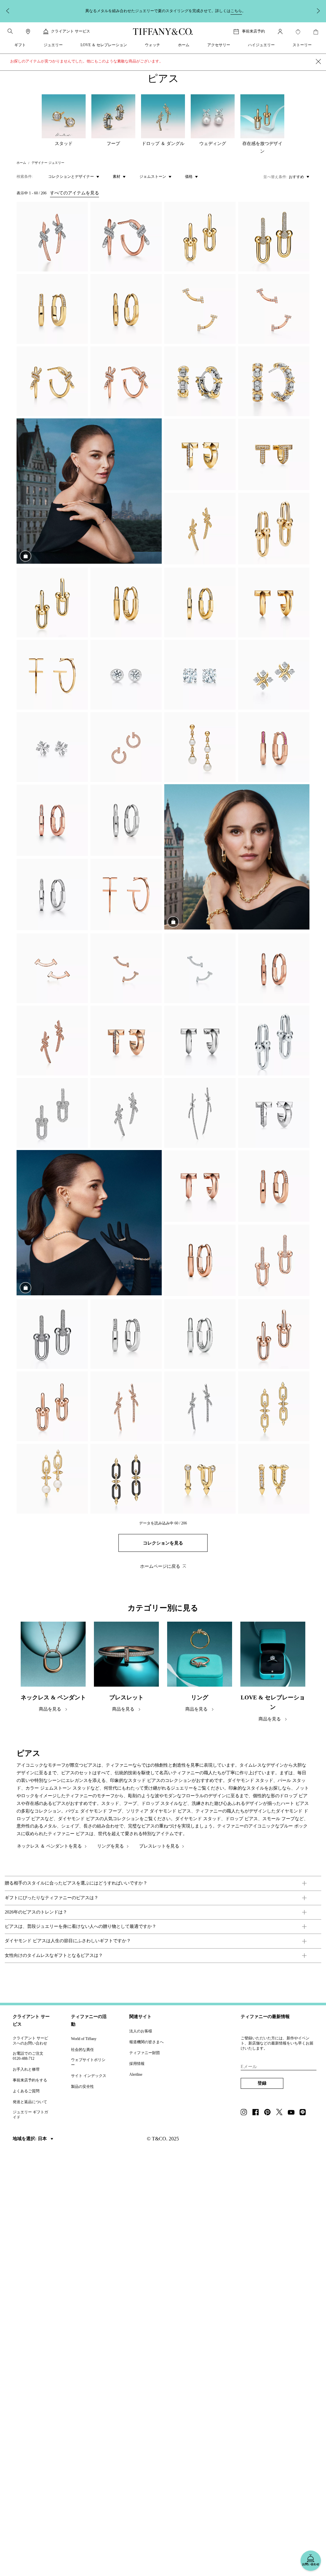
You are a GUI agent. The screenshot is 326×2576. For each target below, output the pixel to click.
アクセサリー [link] (219, 45)
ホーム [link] (184, 45)
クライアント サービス (31, 2020)
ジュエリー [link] (53, 45)
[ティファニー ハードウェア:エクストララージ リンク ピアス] (274, 529)
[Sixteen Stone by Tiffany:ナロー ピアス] (200, 381)
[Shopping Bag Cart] (316, 32)
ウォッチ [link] (152, 45)
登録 (262, 2083)
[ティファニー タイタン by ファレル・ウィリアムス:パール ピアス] (52, 1479)
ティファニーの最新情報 (265, 2017)
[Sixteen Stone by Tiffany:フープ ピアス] (274, 381)
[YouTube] (293, 2113)
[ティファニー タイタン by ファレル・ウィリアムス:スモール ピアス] (274, 1479)
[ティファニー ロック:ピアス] (126, 309)
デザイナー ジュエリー (48, 163)
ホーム (21, 163)
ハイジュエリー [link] (261, 45)
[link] (28, 32)
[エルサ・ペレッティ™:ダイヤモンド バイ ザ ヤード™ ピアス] (126, 675)
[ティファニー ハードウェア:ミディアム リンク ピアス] (200, 237)
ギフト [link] (20, 45)
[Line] (305, 2113)
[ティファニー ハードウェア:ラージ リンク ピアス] (274, 237)
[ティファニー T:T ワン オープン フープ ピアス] (126, 747)
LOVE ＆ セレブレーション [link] (104, 45)
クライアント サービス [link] (71, 31)
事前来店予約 (253, 31)
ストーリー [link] (302, 45)
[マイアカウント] (280, 32)
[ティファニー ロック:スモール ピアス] (52, 309)
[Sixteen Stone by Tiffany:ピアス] (274, 675)
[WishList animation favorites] (298, 32)
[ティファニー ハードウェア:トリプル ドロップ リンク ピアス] (200, 747)
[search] (10, 31)
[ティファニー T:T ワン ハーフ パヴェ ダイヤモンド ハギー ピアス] (274, 455)
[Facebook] (258, 2113)
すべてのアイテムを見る (74, 193)
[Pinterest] (269, 2113)
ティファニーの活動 (89, 2020)
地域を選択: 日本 (30, 2139)
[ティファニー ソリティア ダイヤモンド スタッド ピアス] (200, 675)
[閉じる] (318, 62)
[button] (10, 31)
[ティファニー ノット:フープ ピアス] (126, 237)
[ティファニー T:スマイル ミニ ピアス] (200, 309)
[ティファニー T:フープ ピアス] (52, 675)
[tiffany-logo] (163, 32)
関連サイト (140, 2017)
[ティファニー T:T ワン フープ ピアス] (200, 455)
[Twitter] (281, 2113)
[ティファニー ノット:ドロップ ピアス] (200, 1113)
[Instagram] (246, 2113)
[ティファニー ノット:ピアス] (52, 237)
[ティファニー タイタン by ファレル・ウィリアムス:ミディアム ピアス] (200, 1479)
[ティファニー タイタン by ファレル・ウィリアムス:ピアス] (274, 1406)
